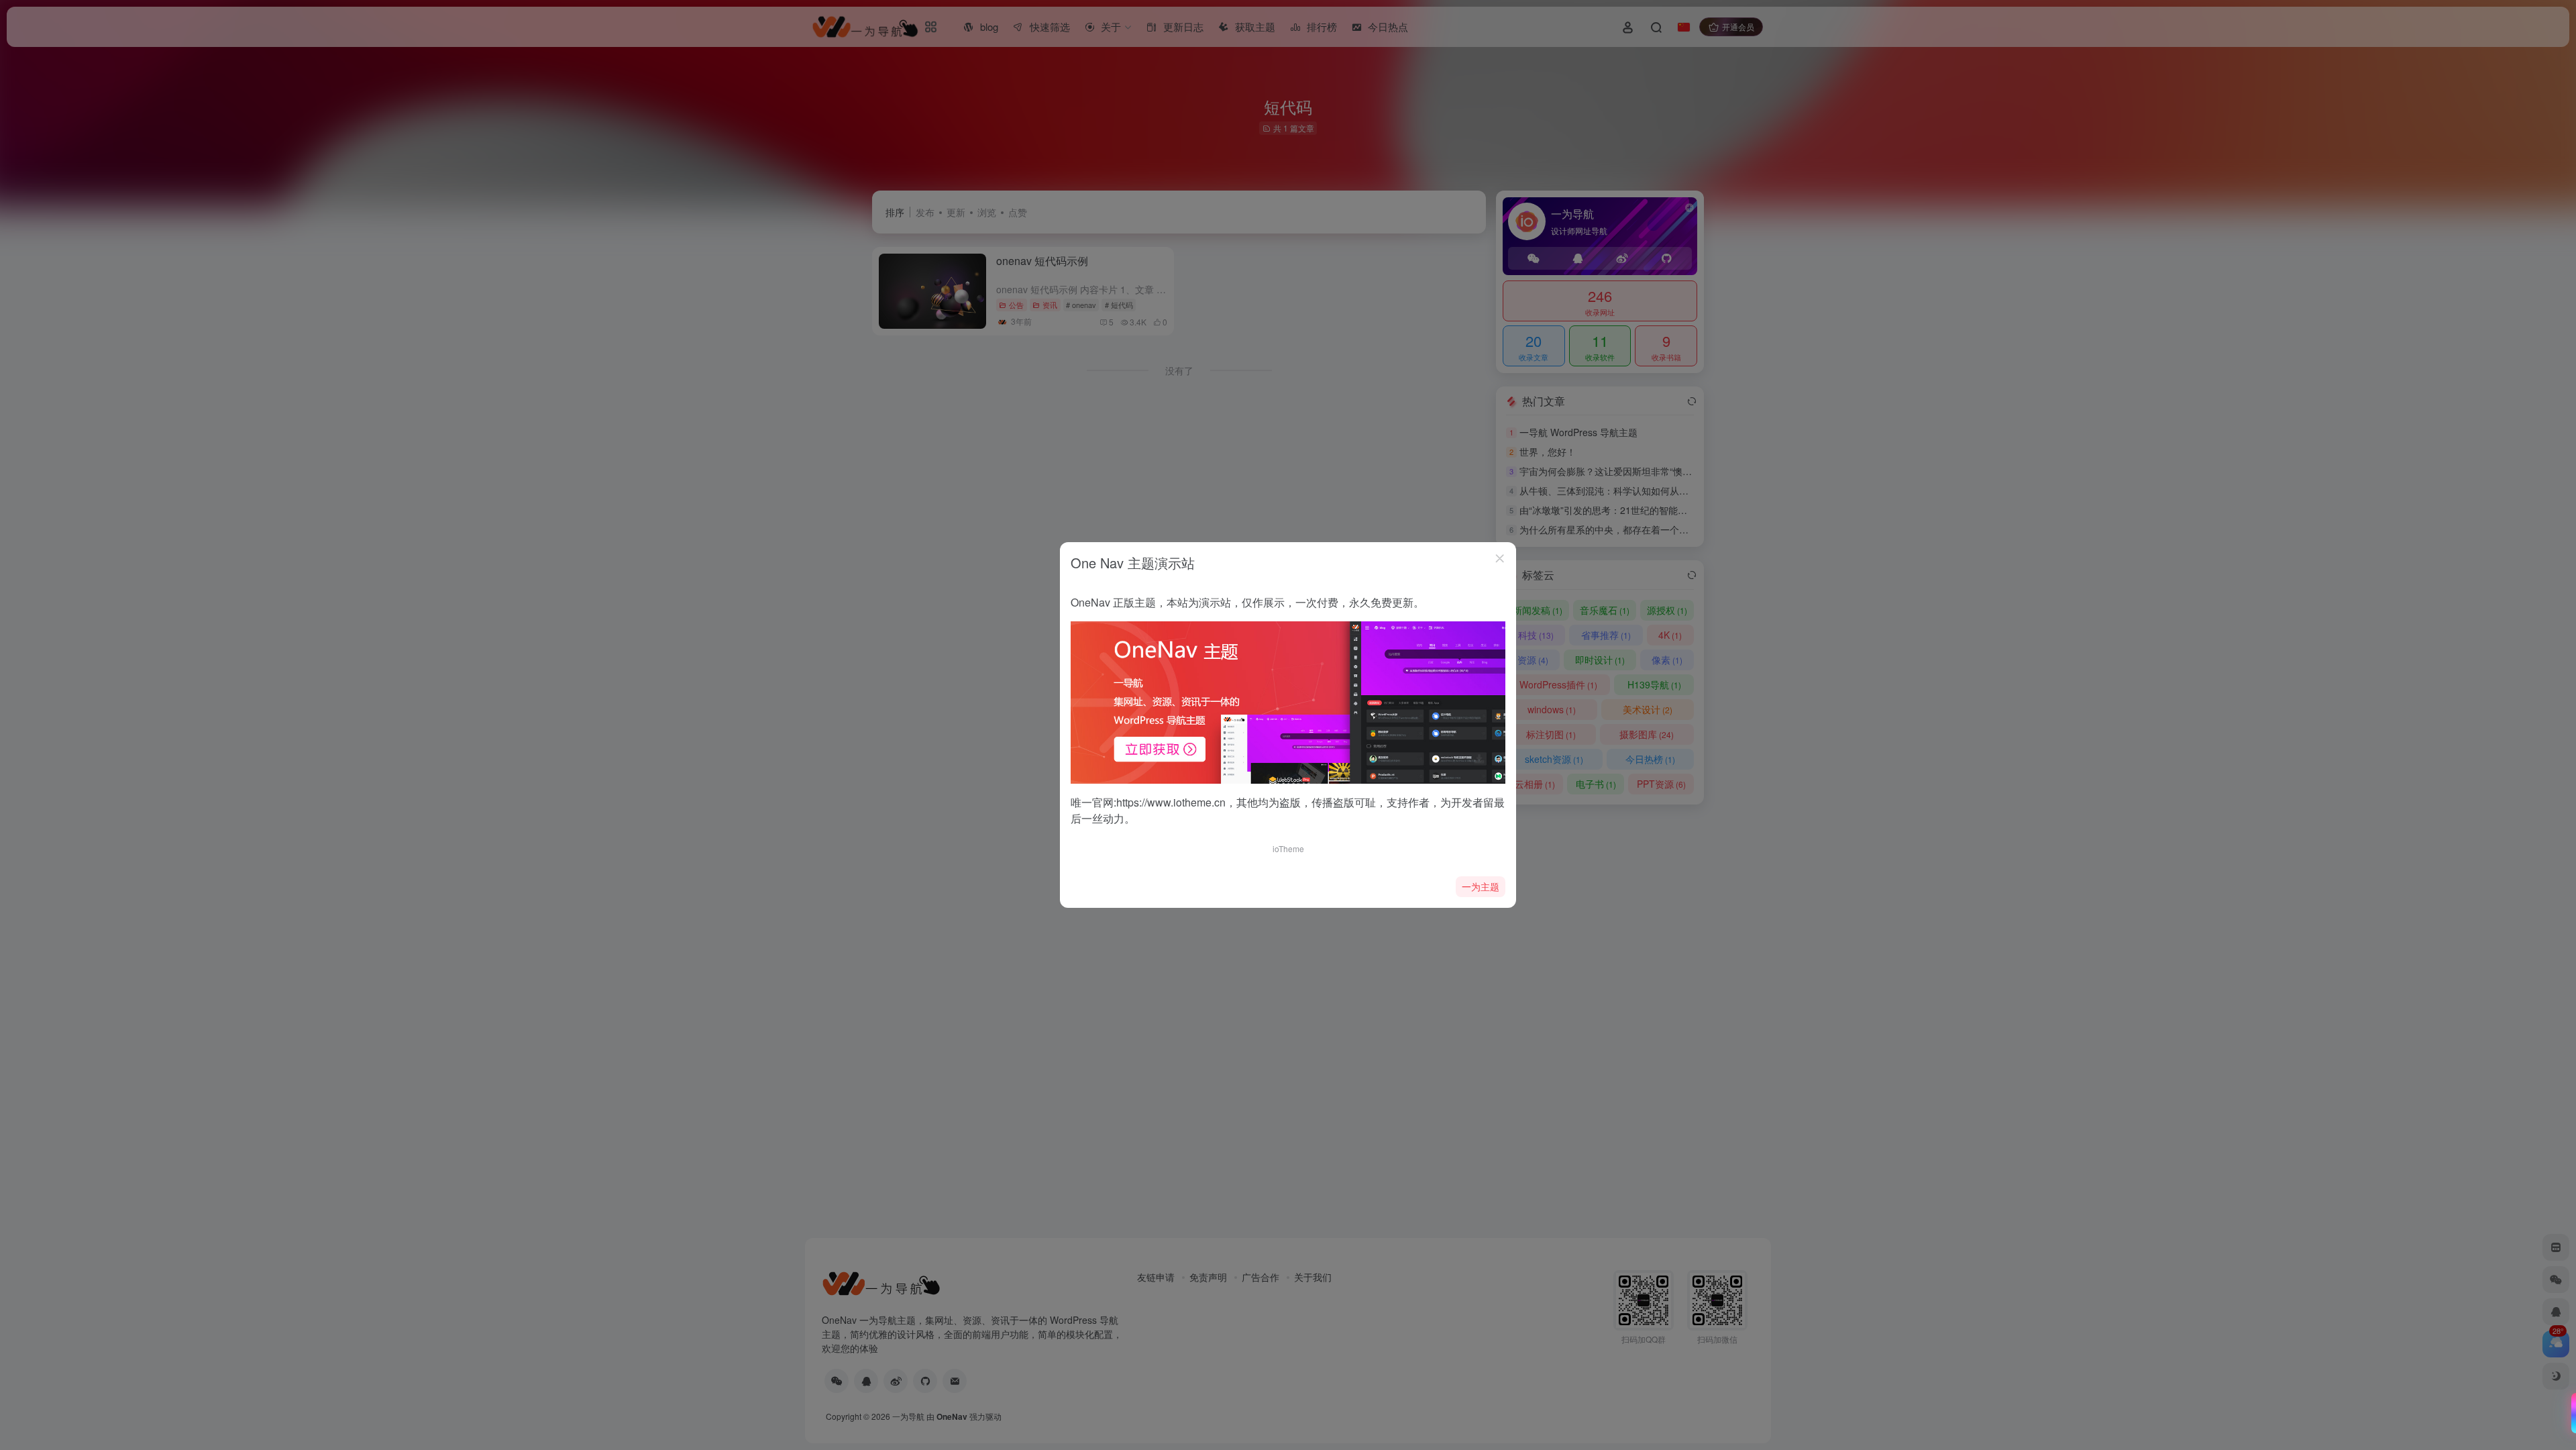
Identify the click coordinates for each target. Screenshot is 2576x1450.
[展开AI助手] (2571, 1413)
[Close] (1500, 558)
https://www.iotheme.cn (1171, 802)
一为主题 (1481, 886)
